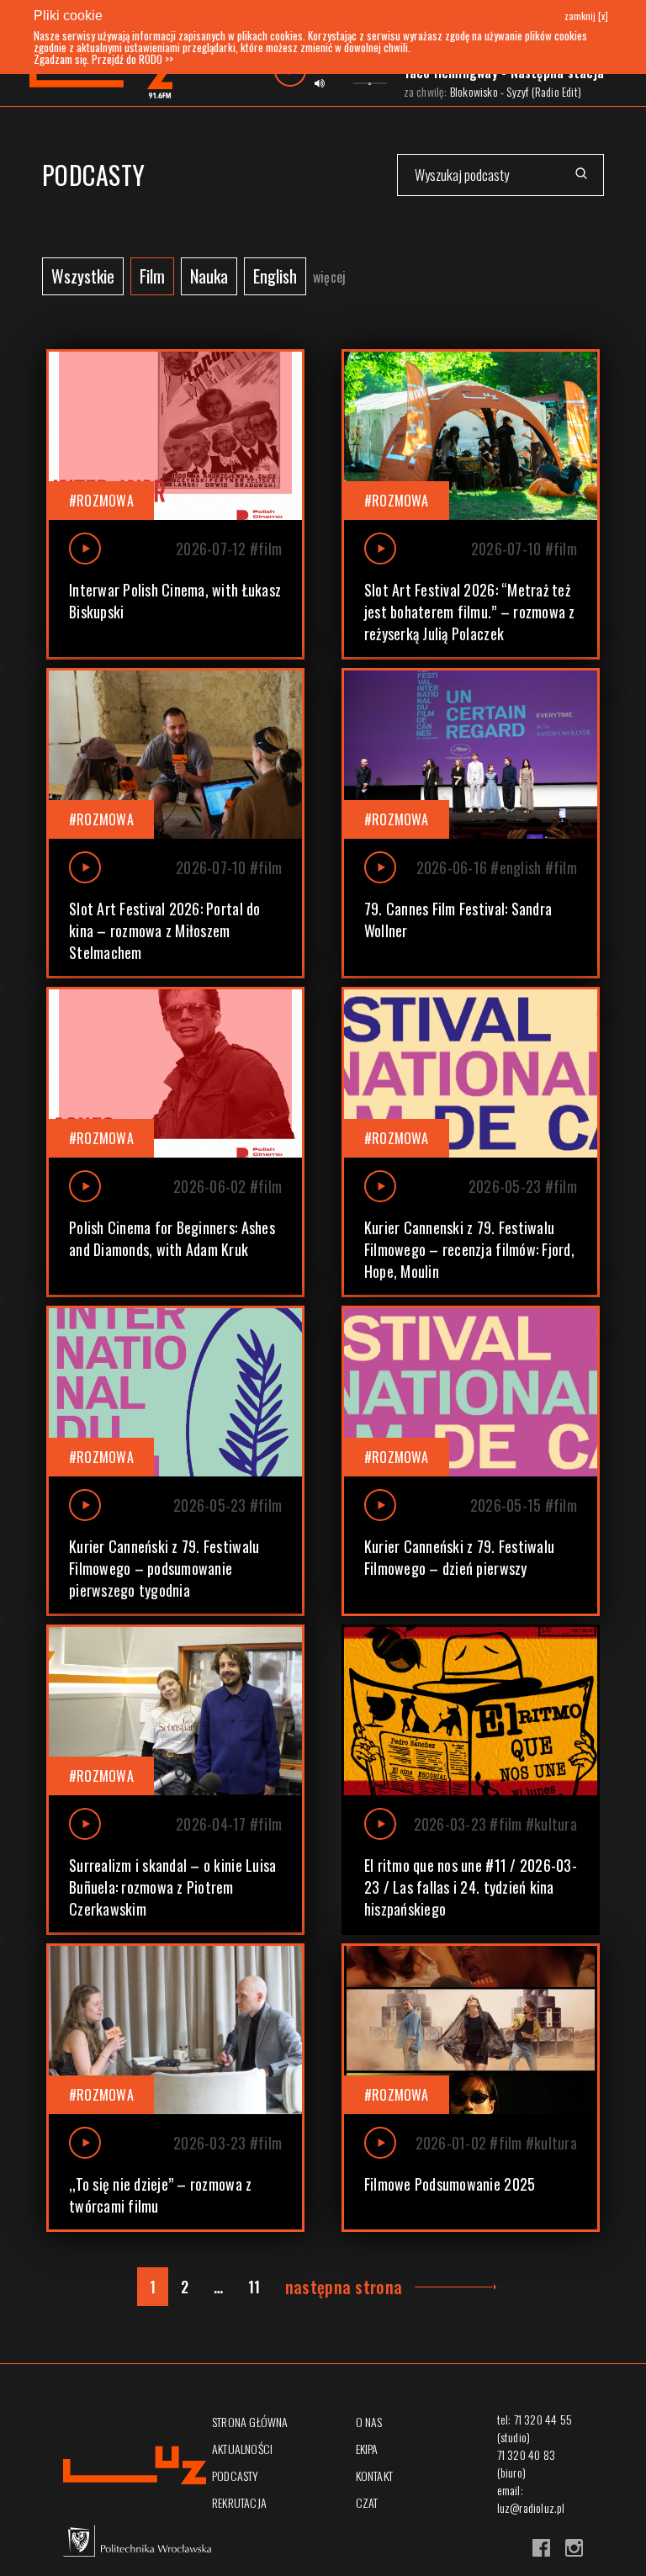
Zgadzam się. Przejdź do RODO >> (103, 59)
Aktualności (242, 2449)
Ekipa (367, 2449)
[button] (175, 504)
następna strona (344, 2287)
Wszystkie (83, 276)
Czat (367, 2502)
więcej (329, 277)
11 (254, 2287)
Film (152, 276)
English (275, 276)
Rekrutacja (239, 2502)
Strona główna (250, 2422)
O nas (369, 2422)
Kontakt (374, 2475)
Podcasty (236, 2475)
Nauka (209, 276)
